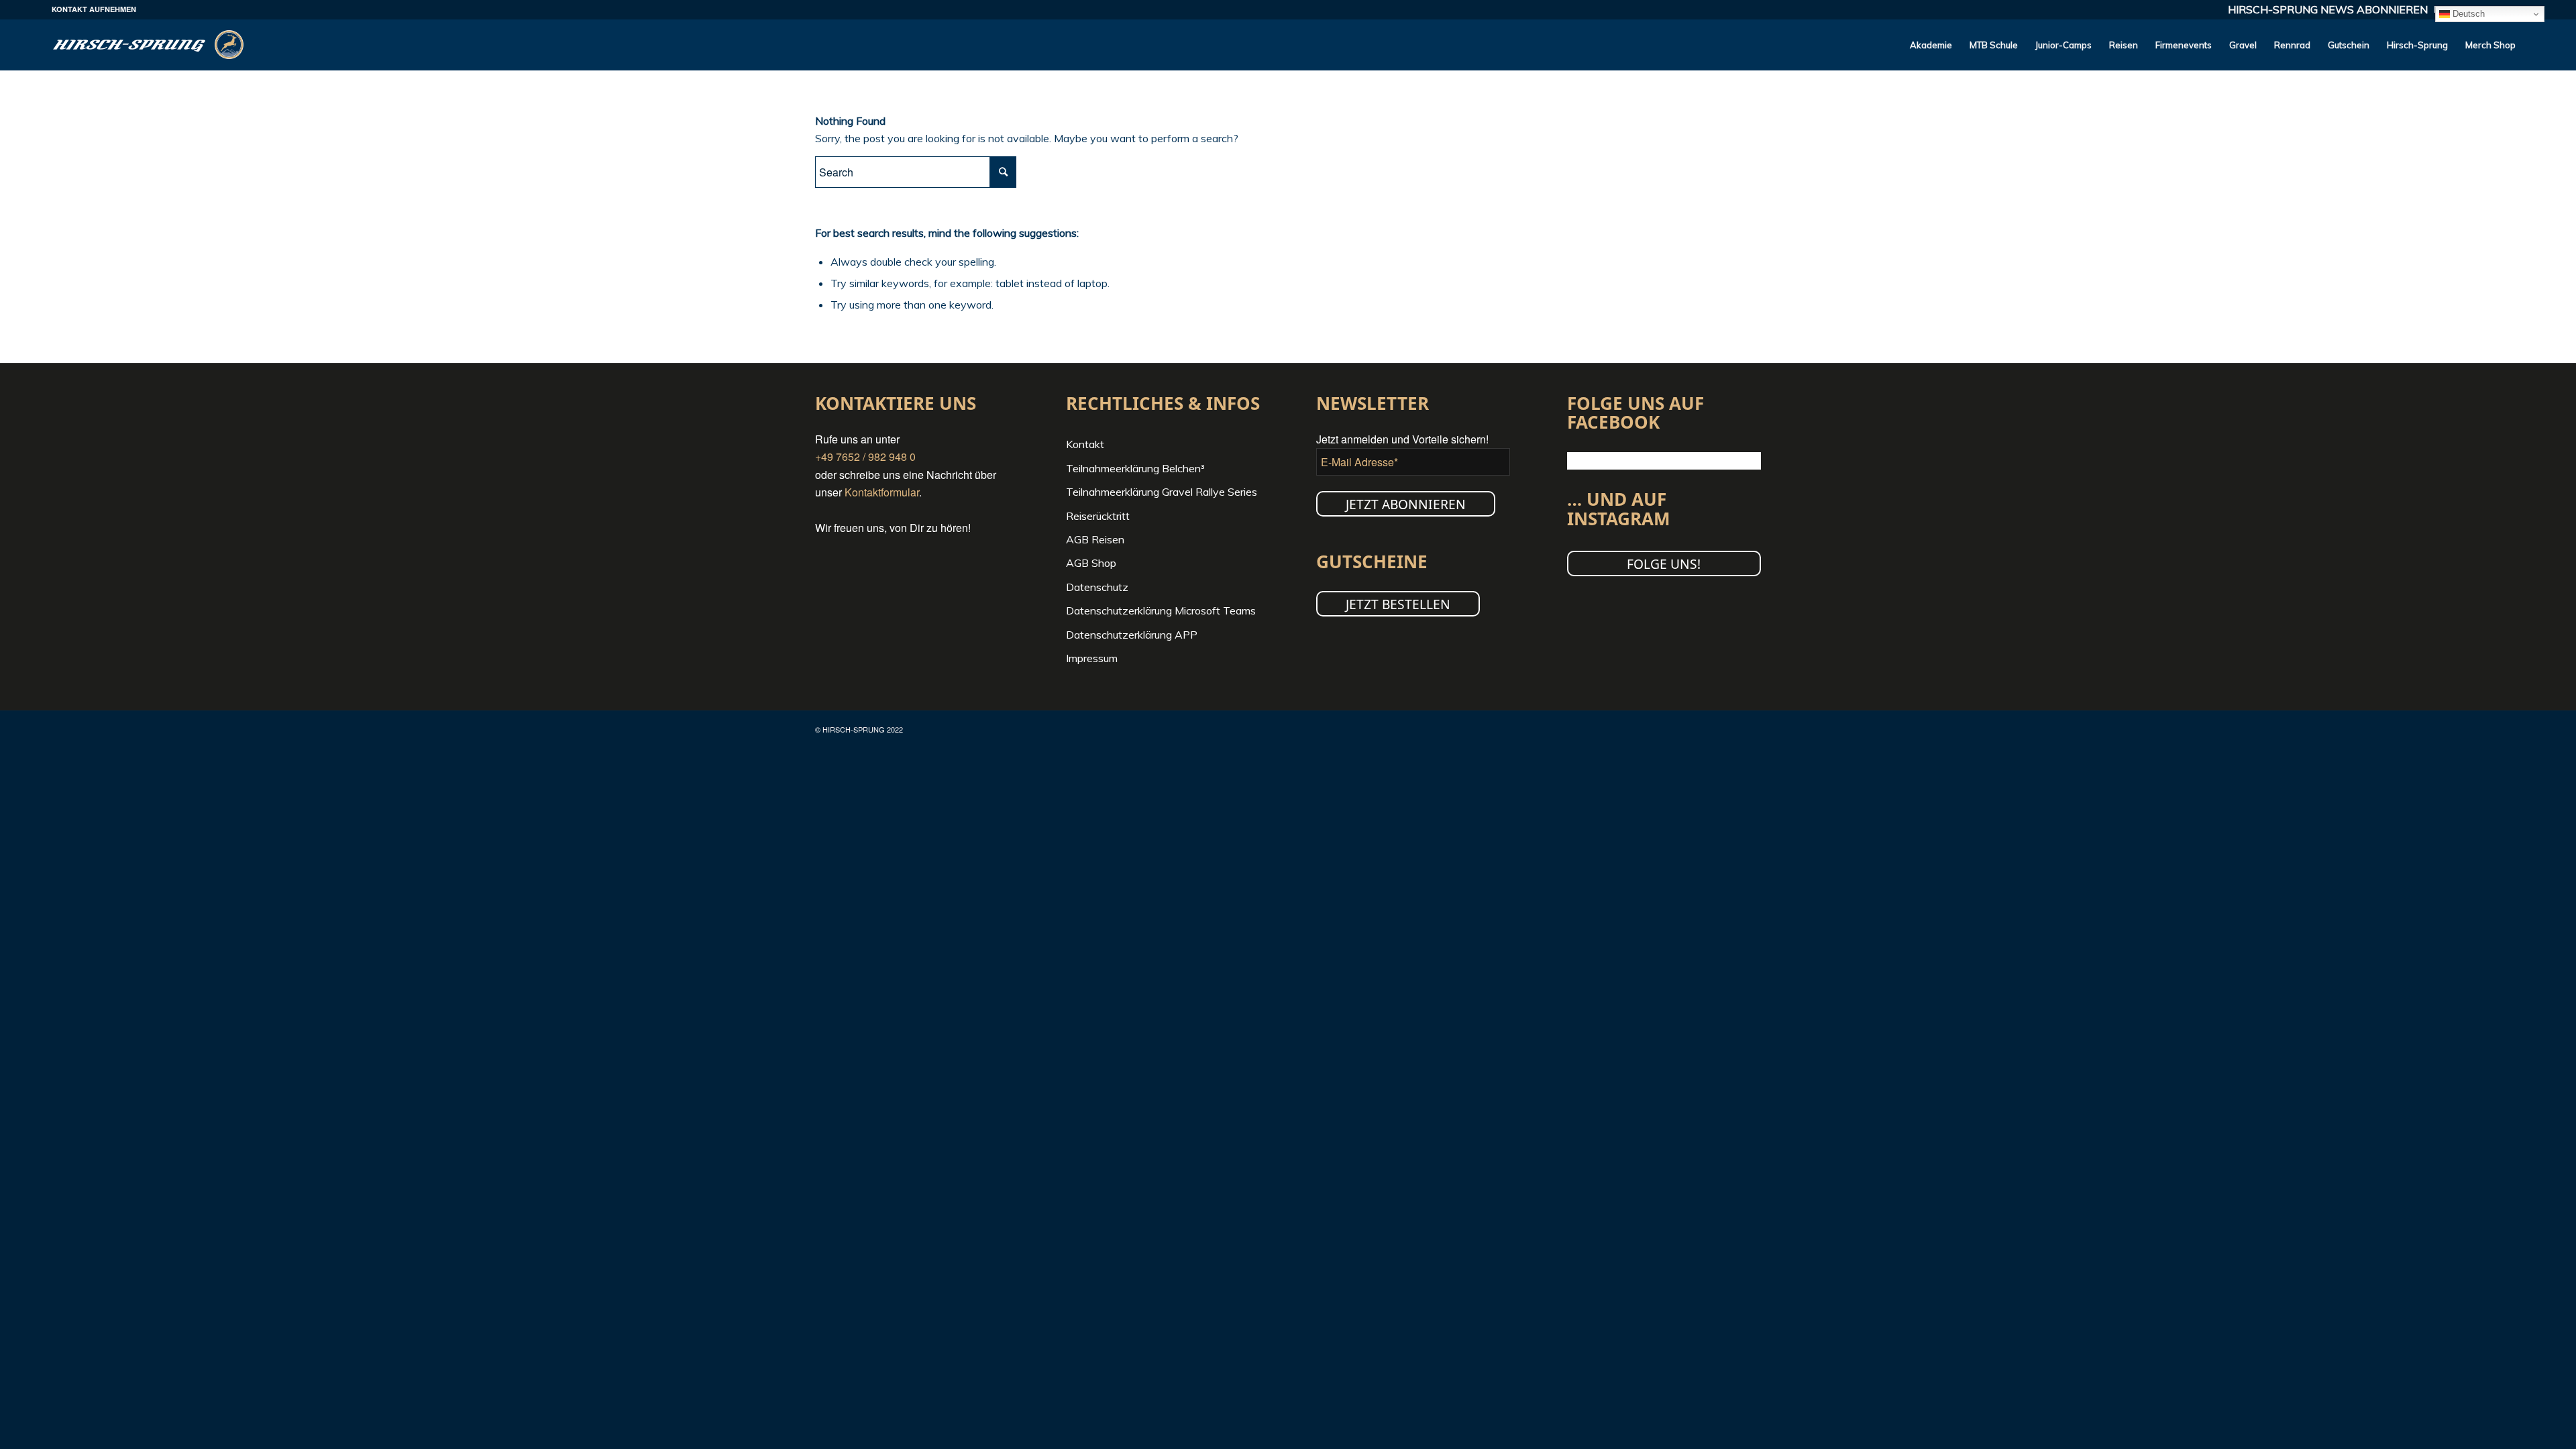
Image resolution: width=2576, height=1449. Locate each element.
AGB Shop (1091, 563)
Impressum (1092, 658)
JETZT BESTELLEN (1398, 604)
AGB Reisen (1095, 539)
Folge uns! (1664, 564)
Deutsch (2467, 14)
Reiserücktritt (1098, 516)
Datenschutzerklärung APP (1132, 635)
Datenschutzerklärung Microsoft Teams (1161, 610)
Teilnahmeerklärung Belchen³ (1135, 468)
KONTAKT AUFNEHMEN (94, 9)
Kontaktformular (882, 492)
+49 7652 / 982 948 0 (865, 457)
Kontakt (1085, 444)
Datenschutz (1097, 587)
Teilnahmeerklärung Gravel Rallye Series (1162, 492)
